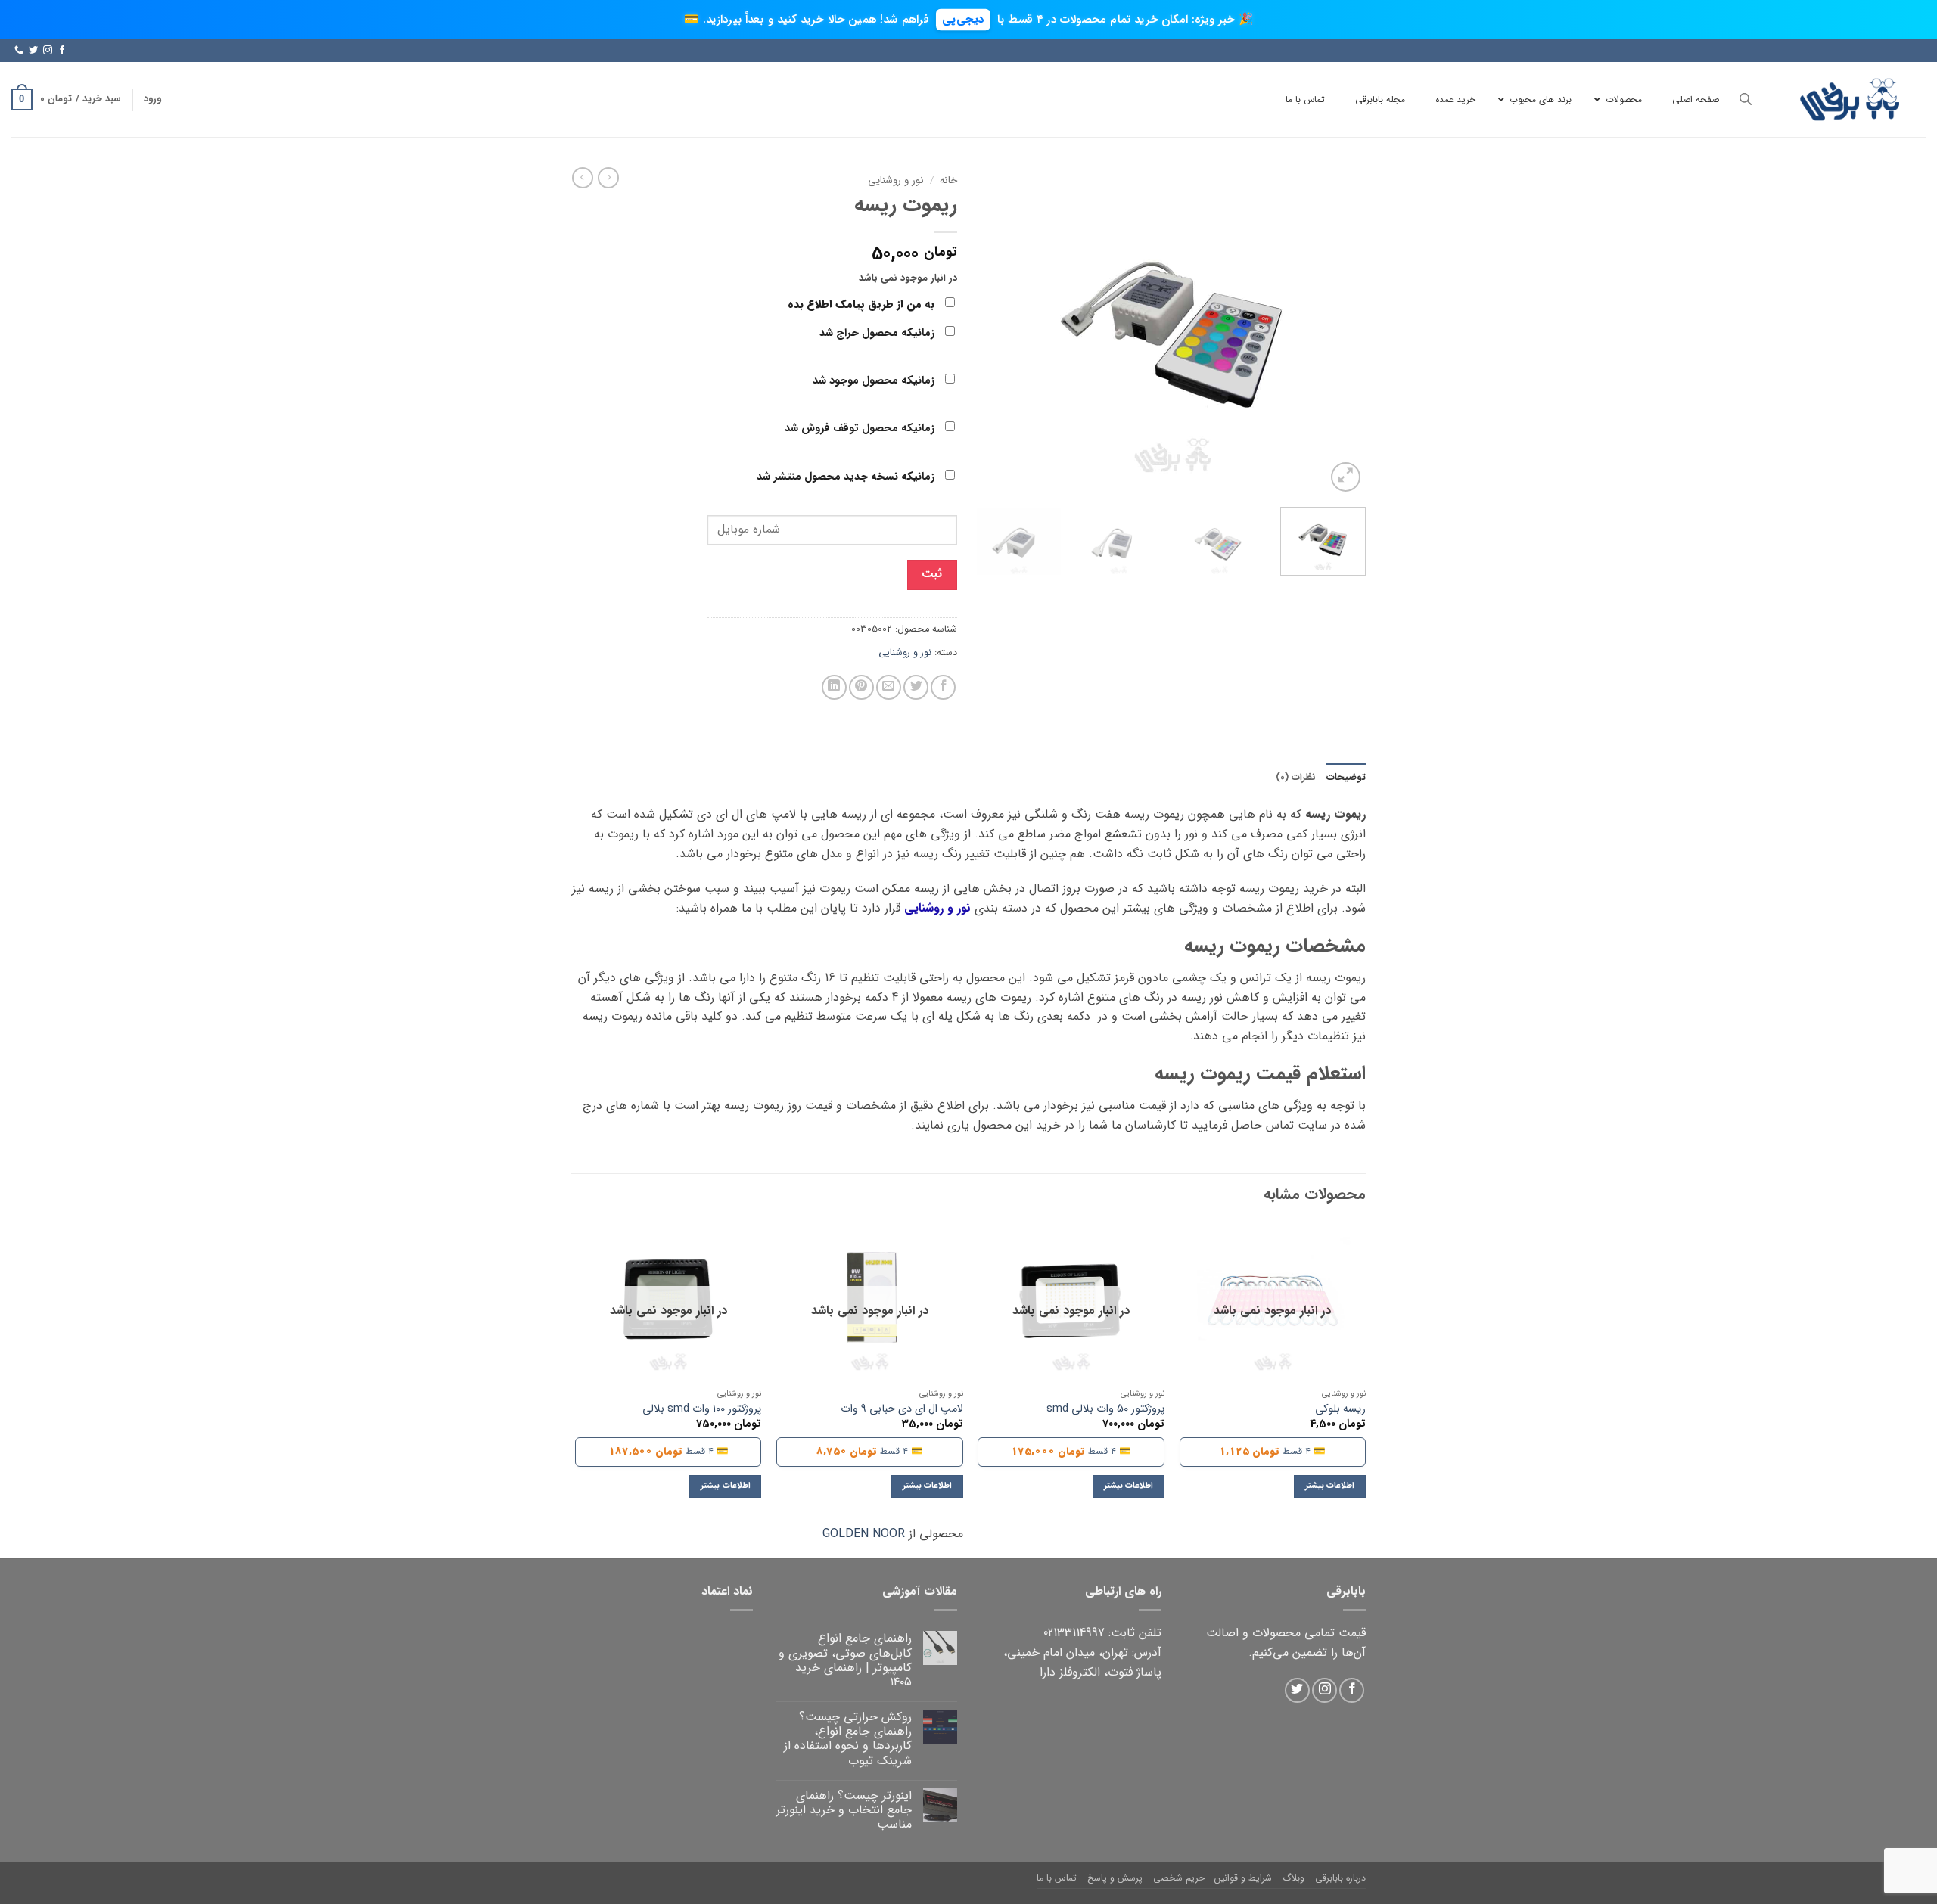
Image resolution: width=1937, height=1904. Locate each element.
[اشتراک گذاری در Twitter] (916, 687)
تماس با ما (1057, 1878)
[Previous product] (583, 178)
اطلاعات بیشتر (1330, 1486)
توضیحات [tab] (1346, 778)
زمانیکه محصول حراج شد (878, 333)
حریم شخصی (1179, 1878)
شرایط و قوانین (1243, 1878)
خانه (948, 180)
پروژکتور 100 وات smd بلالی (702, 1410)
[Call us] (19, 51)
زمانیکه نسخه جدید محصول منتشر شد (847, 477)
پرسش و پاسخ (1115, 1878)
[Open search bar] (1746, 99)
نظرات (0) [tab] (1296, 778)
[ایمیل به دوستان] (889, 687)
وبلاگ (1293, 1878)
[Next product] (608, 178)
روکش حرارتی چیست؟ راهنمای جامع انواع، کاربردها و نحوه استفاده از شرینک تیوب (848, 1739)
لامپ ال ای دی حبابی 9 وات (902, 1410)
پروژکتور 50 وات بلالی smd (1105, 1410)
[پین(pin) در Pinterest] (861, 687)
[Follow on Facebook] (62, 51)
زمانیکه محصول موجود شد (875, 381)
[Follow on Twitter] (33, 51)
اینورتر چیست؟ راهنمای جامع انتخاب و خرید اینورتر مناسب (844, 1810)
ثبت (932, 574)
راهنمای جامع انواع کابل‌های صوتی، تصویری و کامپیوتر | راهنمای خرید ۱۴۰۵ (845, 1660)
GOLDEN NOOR (864, 1534)
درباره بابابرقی (1340, 1878)
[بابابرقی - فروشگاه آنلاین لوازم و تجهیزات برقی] (1850, 99)
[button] (152, 99)
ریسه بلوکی (1340, 1410)
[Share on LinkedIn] (834, 687)
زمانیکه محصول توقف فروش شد (861, 429)
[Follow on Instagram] (48, 51)
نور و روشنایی (896, 180)
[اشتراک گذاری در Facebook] (943, 687)
